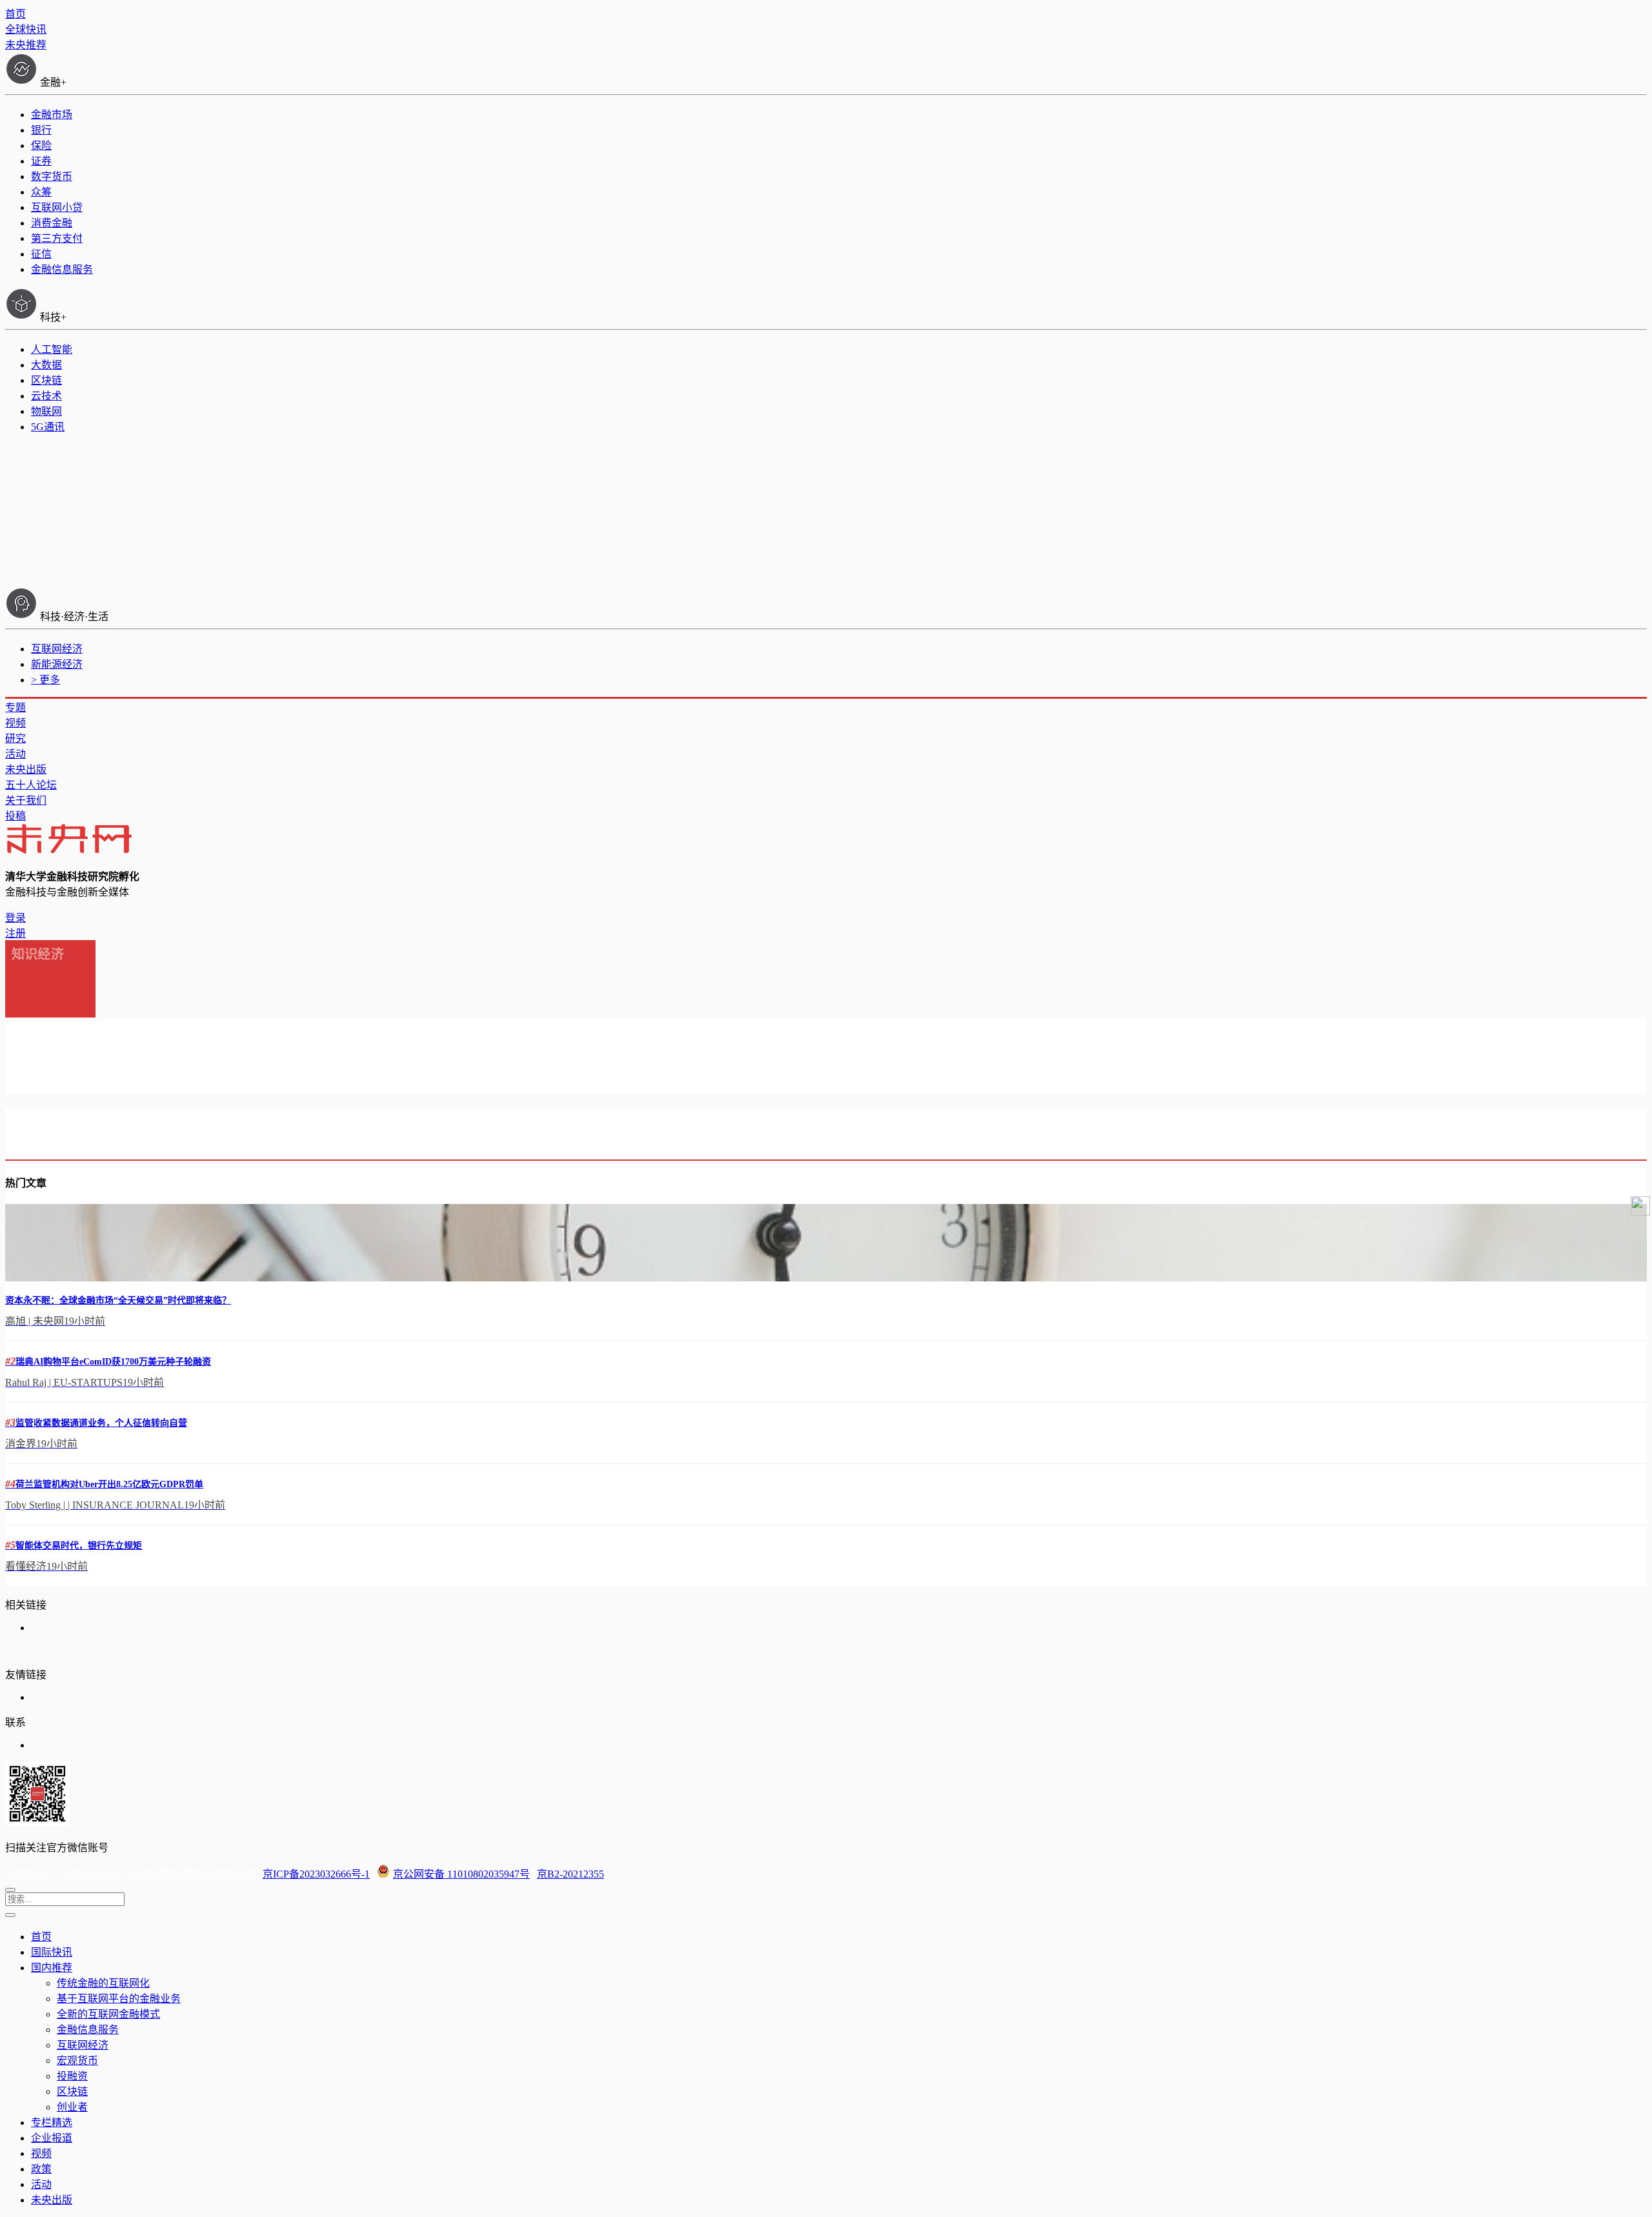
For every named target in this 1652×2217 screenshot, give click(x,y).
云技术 (46, 396)
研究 (15, 738)
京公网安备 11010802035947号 (461, 1874)
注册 (15, 933)
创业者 (72, 2107)
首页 (15, 14)
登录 (15, 918)
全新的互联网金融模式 (108, 2014)
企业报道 (52, 2138)
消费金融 (52, 223)
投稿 (15, 816)
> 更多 (45, 680)
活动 (15, 754)
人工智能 (52, 349)
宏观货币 (77, 2061)
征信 (41, 254)
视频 (15, 723)
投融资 (72, 2076)
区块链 (46, 380)
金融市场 (52, 115)
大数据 (46, 365)
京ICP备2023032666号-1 (316, 1874)
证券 (41, 161)
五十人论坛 (31, 785)
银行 (41, 130)
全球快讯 (26, 29)
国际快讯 (52, 1952)
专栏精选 (52, 2122)
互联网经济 (57, 649)
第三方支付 (57, 238)
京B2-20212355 (570, 1874)
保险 (41, 145)
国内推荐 (52, 1968)
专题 (15, 707)
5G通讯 (48, 427)
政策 (41, 2169)
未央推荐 (26, 45)
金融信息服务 (62, 269)
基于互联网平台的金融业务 (119, 1999)
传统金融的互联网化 (103, 1983)
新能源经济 (57, 664)
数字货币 (52, 176)
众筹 (41, 192)
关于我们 (26, 800)
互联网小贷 (57, 207)
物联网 (46, 411)
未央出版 (26, 769)
